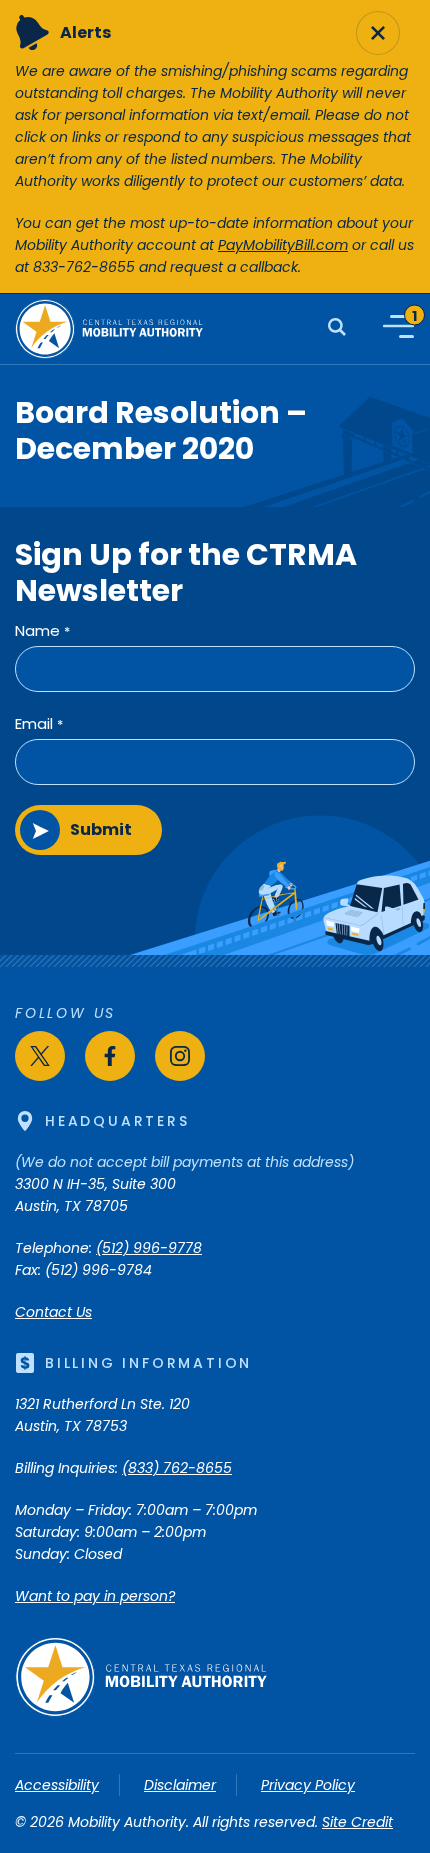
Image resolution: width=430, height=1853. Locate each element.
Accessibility (57, 1785)
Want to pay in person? (95, 1596)
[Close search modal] (378, 33)
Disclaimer (180, 1785)
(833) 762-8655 (177, 1468)
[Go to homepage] (141, 1712)
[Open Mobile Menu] (398, 326)
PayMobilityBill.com (283, 245)
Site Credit (357, 1822)
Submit (101, 829)
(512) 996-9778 (149, 1248)
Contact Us (53, 1312)
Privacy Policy (308, 1785)
